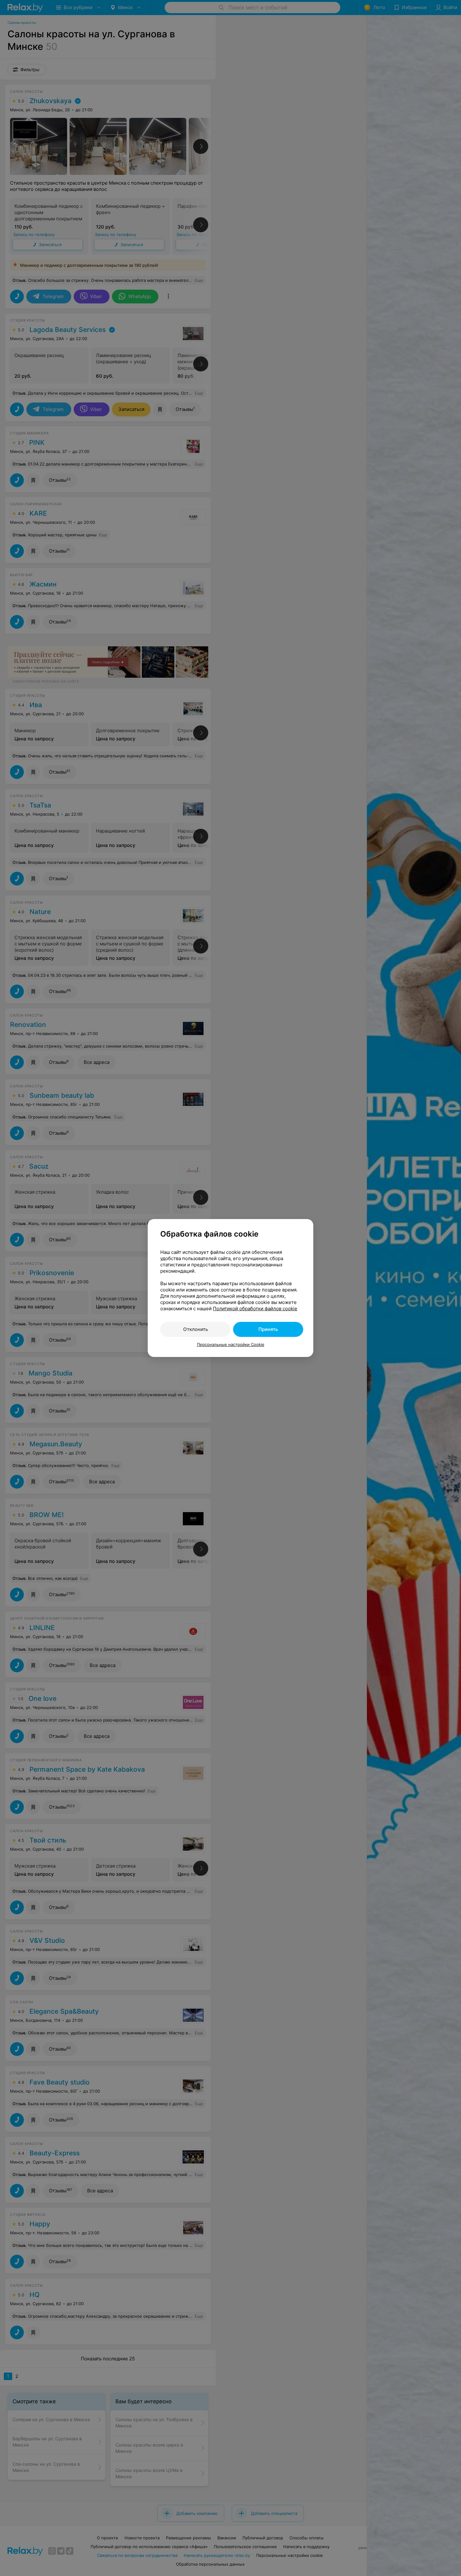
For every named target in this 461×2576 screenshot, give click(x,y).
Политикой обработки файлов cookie (255, 1309)
